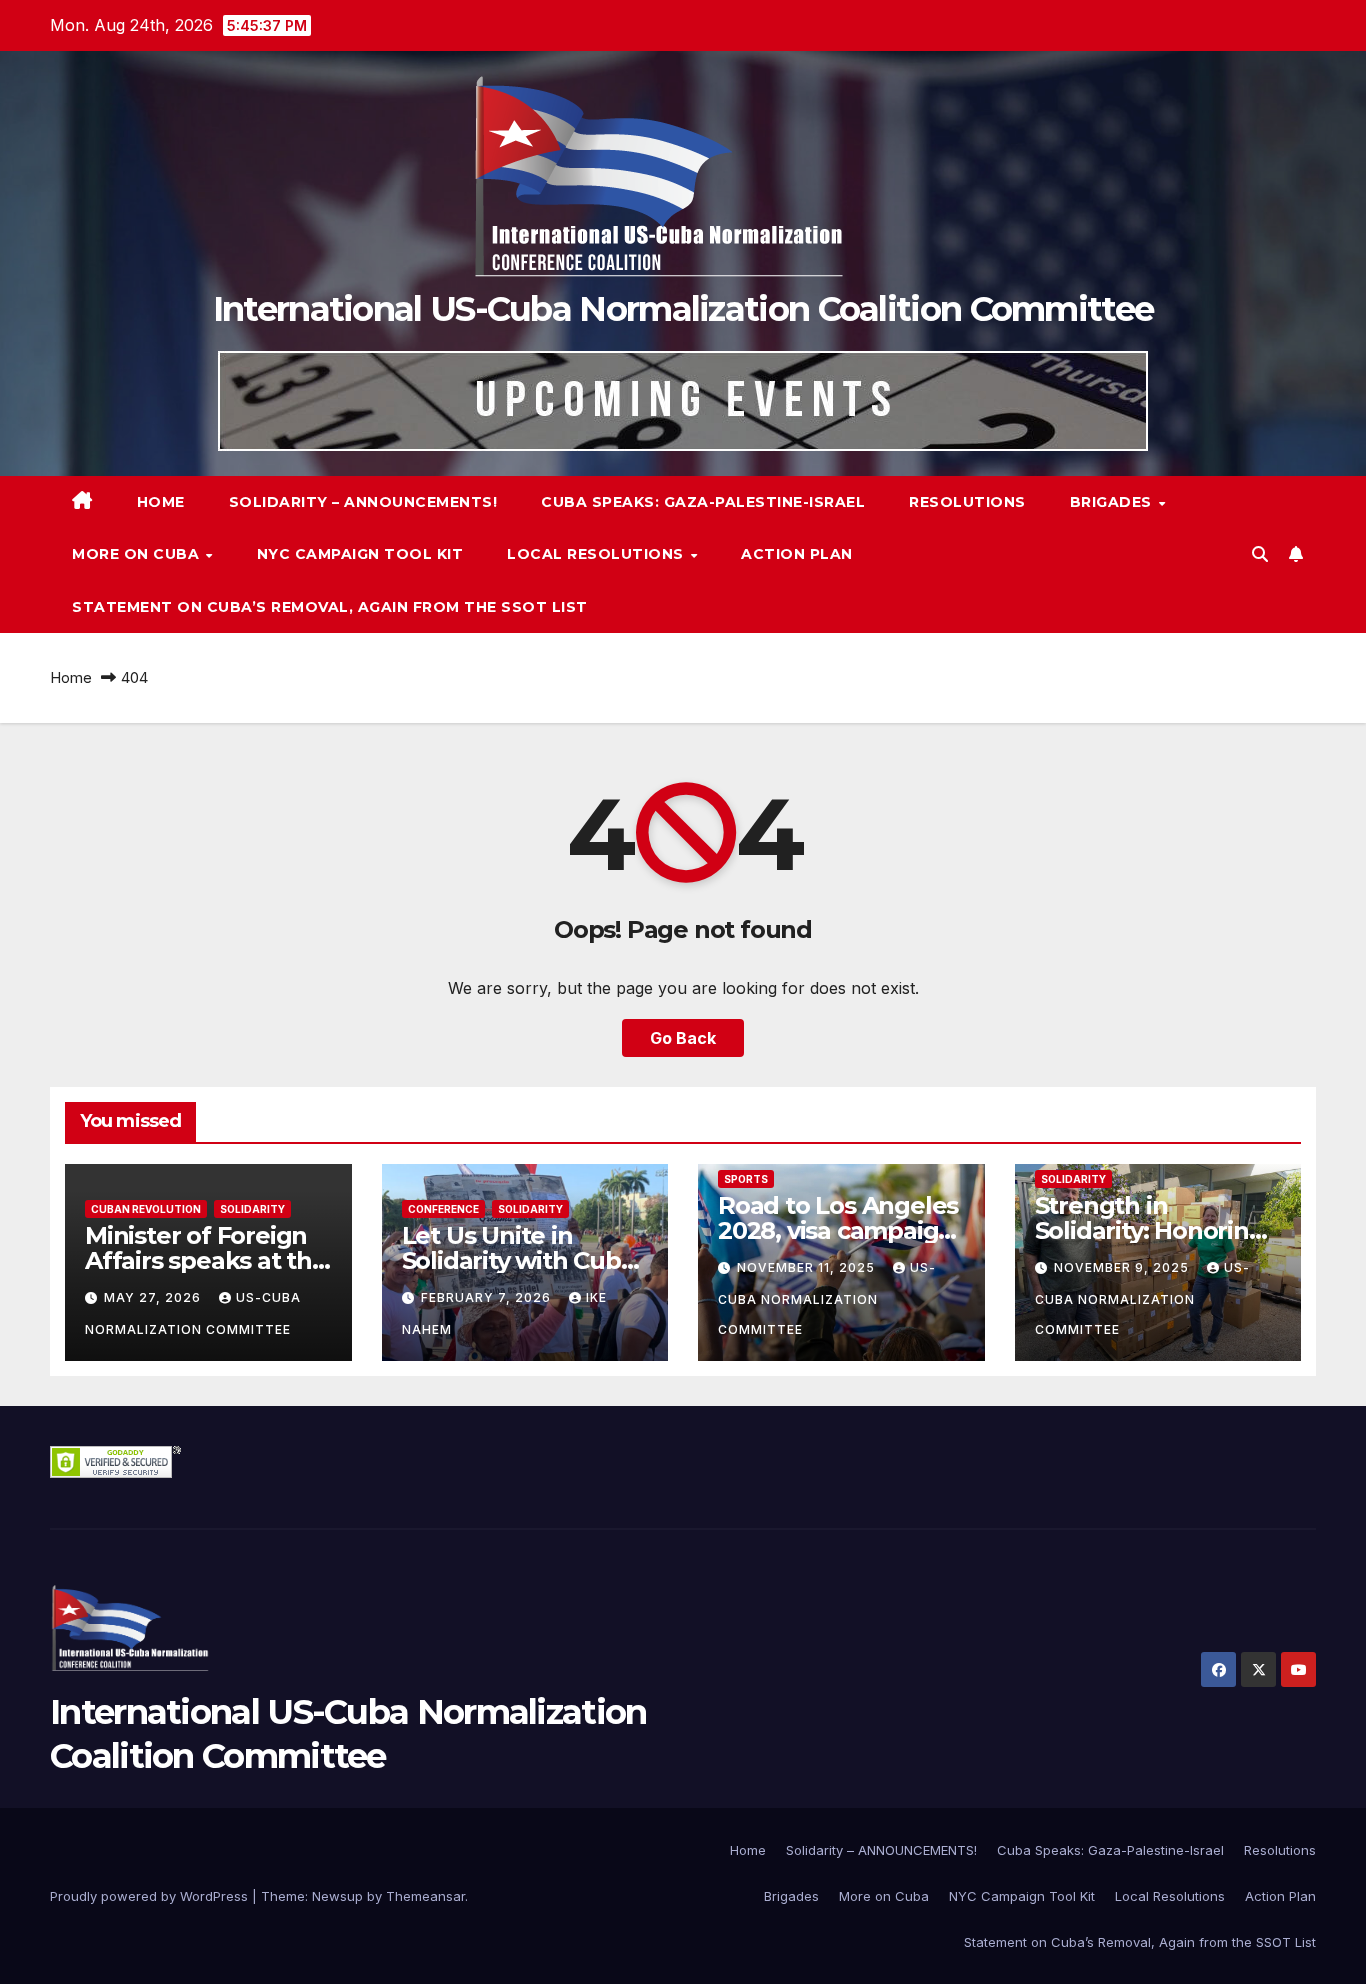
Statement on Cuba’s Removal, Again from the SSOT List (330, 607)
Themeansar (425, 1896)
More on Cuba (138, 554)
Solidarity (252, 1209)
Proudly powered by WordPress (151, 1896)
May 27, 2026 (154, 1297)
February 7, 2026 (488, 1297)
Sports (746, 1179)
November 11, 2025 (808, 1267)
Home (161, 502)
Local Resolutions (597, 554)
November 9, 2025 (1123, 1267)
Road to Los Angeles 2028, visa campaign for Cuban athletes (838, 1230)
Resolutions (967, 502)
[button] (1260, 554)
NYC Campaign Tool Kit (360, 554)
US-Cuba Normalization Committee (827, 1298)
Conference (443, 1209)
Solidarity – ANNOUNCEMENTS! (363, 502)
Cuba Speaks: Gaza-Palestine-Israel (703, 502)
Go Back (683, 1038)
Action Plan (797, 554)
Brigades (1113, 502)
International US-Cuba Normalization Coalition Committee (683, 309)
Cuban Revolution (146, 1209)
